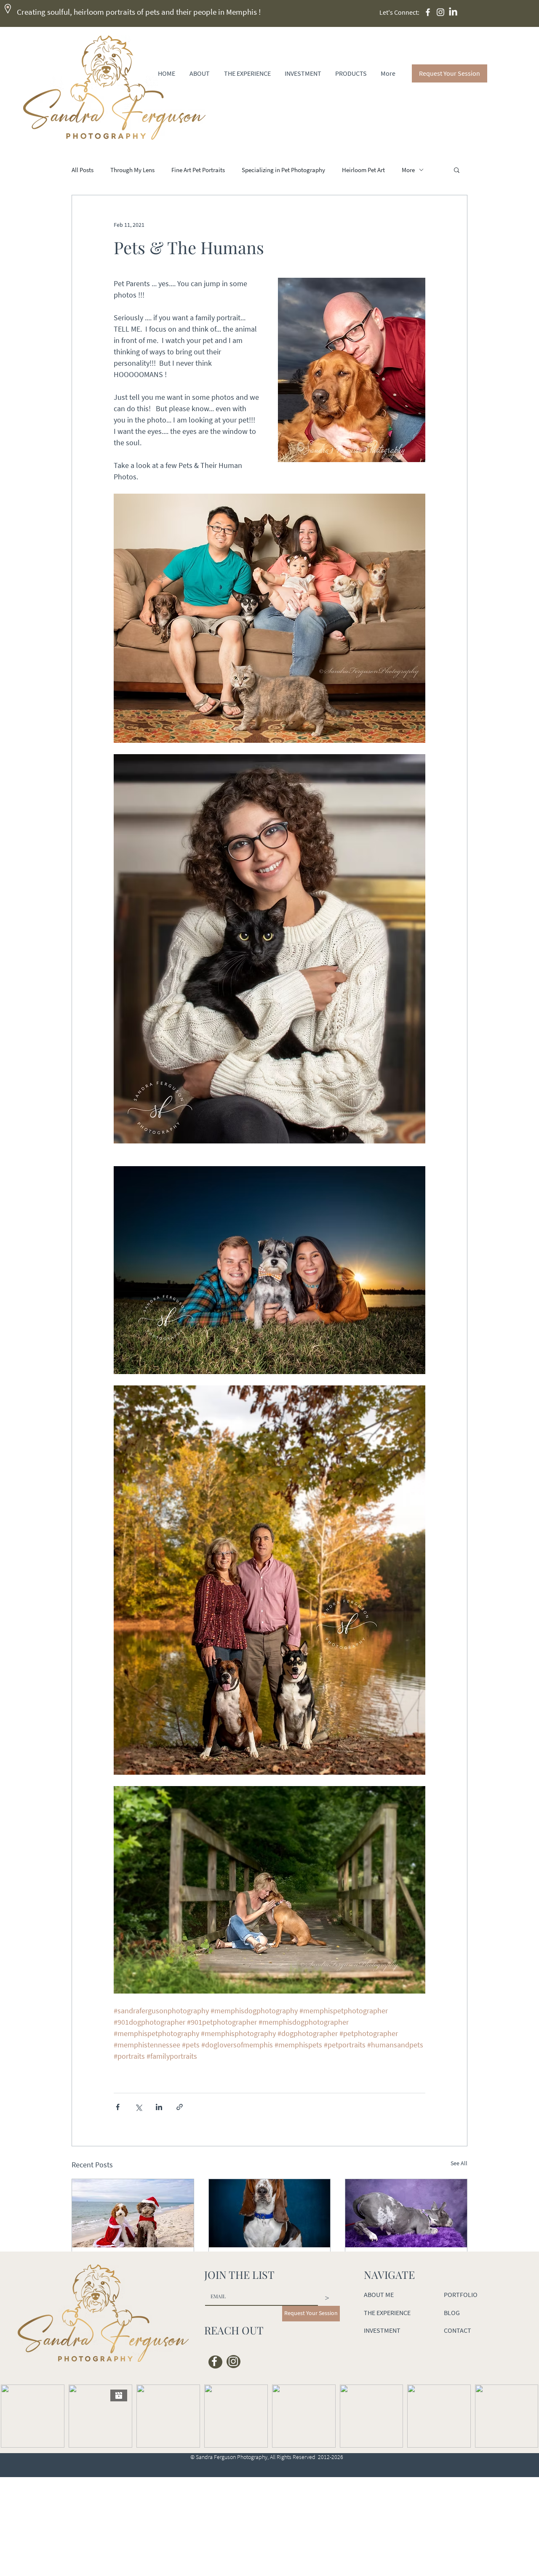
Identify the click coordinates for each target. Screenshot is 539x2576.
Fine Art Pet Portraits (198, 170)
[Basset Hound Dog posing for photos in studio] (270, 2213)
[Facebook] (428, 12)
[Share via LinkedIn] (159, 2107)
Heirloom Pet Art (363, 170)
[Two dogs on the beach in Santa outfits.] (133, 2213)
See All (459, 2163)
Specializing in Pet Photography (283, 170)
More (408, 170)
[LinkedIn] (453, 12)
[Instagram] (440, 12)
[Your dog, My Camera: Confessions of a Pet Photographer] (406, 2213)
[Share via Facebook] (118, 2107)
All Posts (83, 170)
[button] (457, 170)
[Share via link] (180, 2107)
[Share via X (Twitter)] (138, 2107)
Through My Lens (132, 170)
